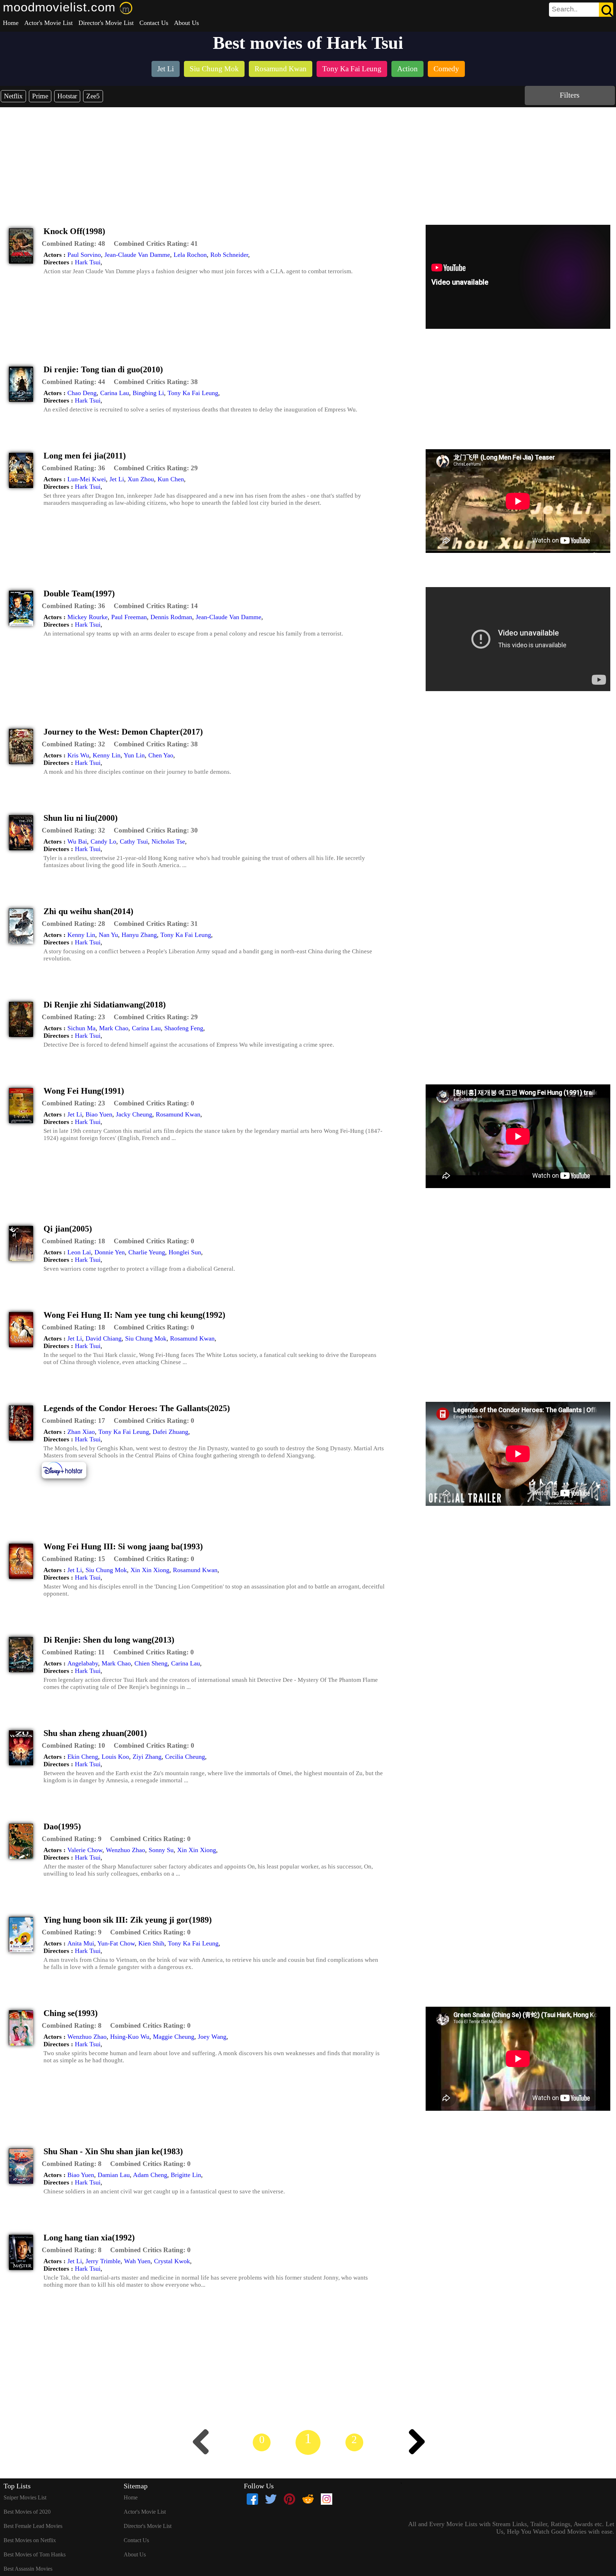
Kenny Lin (107, 755)
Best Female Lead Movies (33, 2526)
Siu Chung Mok (146, 1338)
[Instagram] (327, 2499)
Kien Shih (151, 1943)
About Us (186, 23)
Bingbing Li (148, 393)
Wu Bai (77, 841)
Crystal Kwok (172, 2261)
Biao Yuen (99, 1114)
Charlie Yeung (147, 1252)
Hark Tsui (88, 262)
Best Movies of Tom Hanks (35, 2554)
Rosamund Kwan (178, 1114)
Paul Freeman (129, 617)
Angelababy (83, 1663)
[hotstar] (69, 1478)
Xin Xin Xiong (150, 1570)
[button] (73, 244)
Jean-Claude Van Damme (137, 255)
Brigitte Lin (186, 2175)
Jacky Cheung (134, 1114)
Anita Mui (81, 1943)
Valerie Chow (85, 1850)
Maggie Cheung (174, 2037)
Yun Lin (134, 755)
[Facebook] (252, 2499)
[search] (581, 10)
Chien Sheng (151, 1663)
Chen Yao (161, 755)
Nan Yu (108, 935)
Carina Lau (115, 393)
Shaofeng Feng (184, 1028)
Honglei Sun (185, 1252)
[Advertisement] (308, 161)
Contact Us (154, 23)
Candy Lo (103, 841)
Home (11, 23)
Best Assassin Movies (28, 2569)
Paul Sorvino (84, 255)
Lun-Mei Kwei (87, 479)
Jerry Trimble (103, 2261)
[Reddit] (308, 2499)
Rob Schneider (229, 255)
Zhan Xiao (81, 1432)
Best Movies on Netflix (30, 2540)
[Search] (606, 10)
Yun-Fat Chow (116, 1943)
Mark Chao (114, 1028)
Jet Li (117, 479)
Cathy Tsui (134, 841)
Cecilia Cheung (185, 1757)
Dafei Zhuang (170, 1432)
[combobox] (565, 9)
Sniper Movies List (25, 2497)
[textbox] (565, 9)
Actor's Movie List (48, 23)
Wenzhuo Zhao (125, 1850)
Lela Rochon (190, 255)
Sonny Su (161, 1850)
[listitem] (166, 70)
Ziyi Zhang (147, 1757)
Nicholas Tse (168, 841)
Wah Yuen (137, 2261)
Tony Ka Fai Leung (193, 393)
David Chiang (104, 1338)
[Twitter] (271, 2499)
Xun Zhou (141, 479)
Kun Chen (171, 479)
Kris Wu (78, 755)
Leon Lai (79, 1252)
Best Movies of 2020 (27, 2512)
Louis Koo (115, 1757)
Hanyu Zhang (139, 935)
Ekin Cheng (83, 1757)
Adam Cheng (150, 2175)
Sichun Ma (81, 1028)
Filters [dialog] (570, 95)
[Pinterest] (289, 2499)
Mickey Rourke (88, 617)
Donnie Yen (110, 1252)
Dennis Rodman (171, 617)
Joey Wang (212, 2037)
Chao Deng (82, 393)
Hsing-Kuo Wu (130, 2037)
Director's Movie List (106, 23)
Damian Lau (114, 2175)
